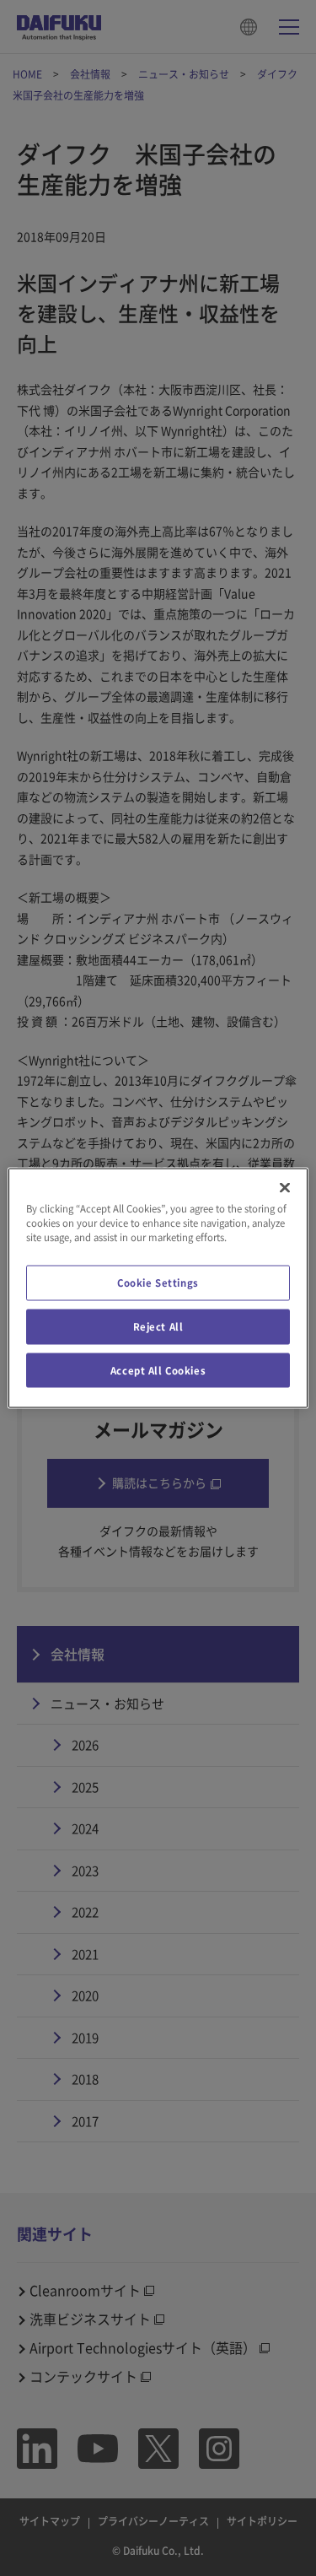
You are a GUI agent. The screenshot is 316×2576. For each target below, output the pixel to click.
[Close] (285, 1187)
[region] (158, 1288)
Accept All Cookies (158, 1370)
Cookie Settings (158, 1282)
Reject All (158, 1326)
